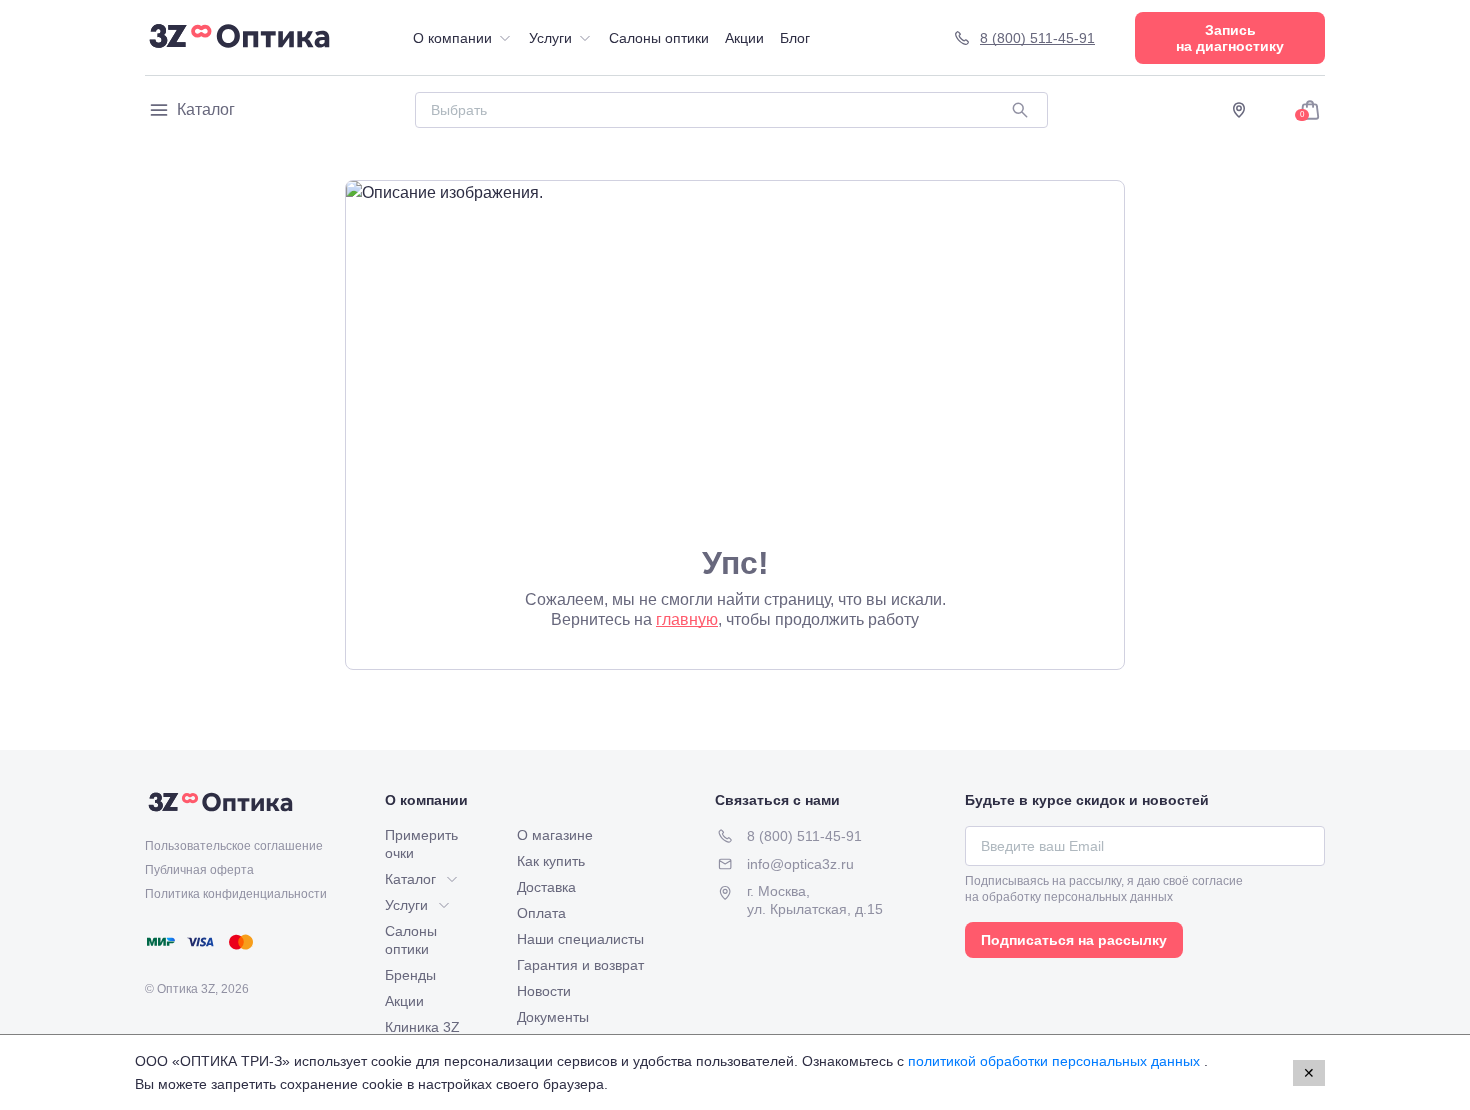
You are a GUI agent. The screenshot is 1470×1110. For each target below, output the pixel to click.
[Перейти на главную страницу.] (239, 38)
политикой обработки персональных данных (1056, 1061)
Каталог (206, 109)
